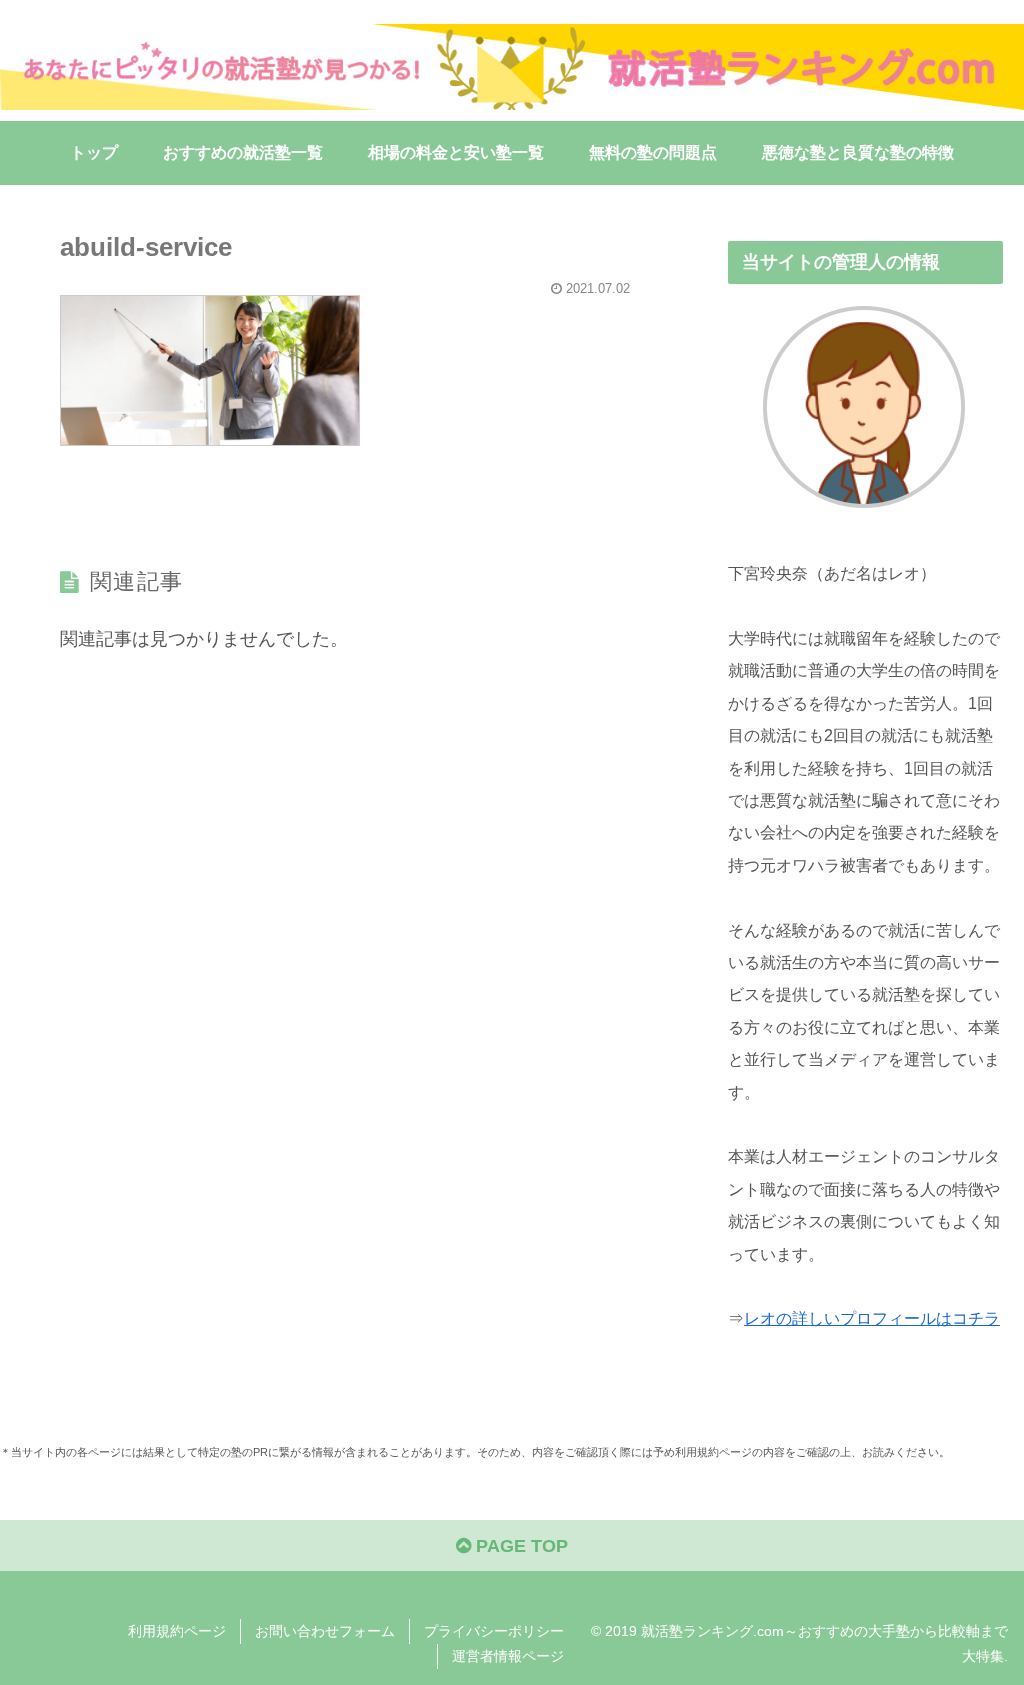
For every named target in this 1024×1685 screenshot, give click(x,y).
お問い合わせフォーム (325, 1631)
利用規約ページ (177, 1631)
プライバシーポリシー (494, 1631)
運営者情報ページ (508, 1656)
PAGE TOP (519, 1546)
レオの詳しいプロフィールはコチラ (872, 1318)
